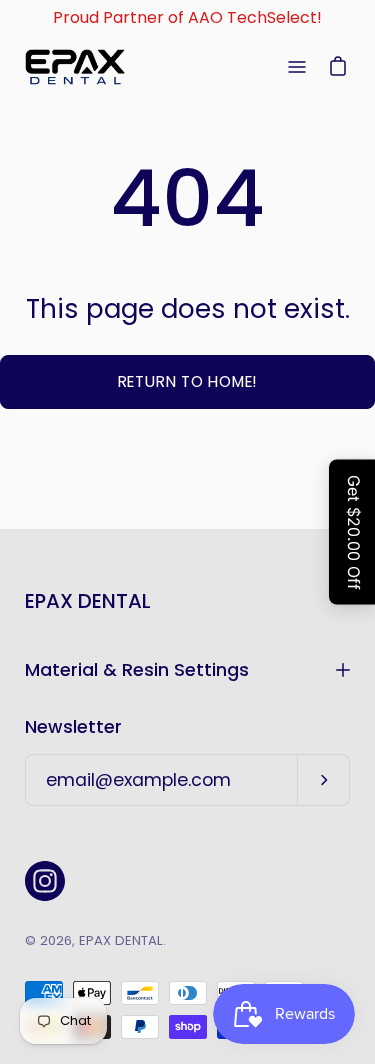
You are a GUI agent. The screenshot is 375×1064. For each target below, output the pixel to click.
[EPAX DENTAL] (75, 67)
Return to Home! (188, 381)
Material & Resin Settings (137, 670)
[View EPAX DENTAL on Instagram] (45, 881)
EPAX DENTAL (88, 601)
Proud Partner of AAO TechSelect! (187, 17)
